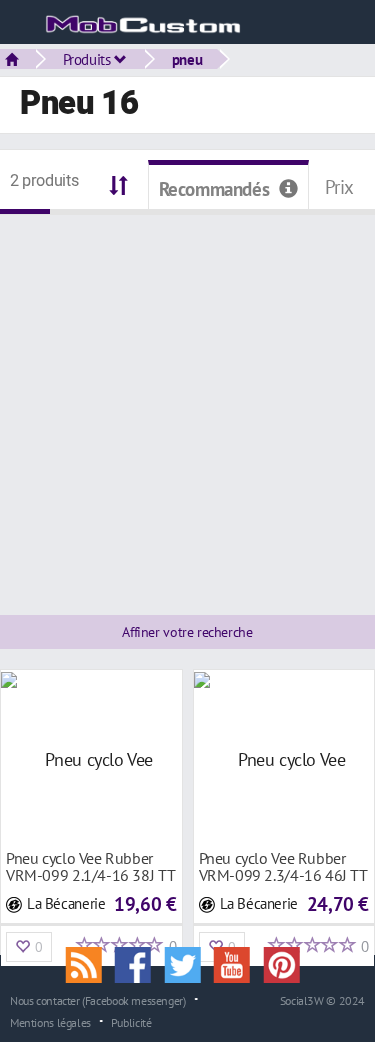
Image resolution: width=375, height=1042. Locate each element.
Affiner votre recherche (187, 632)
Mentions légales (50, 1022)
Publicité (131, 1022)
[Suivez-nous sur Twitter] (190, 963)
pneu (187, 59)
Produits (89, 59)
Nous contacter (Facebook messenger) (98, 1000)
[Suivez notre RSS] (90, 963)
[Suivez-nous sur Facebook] (140, 963)
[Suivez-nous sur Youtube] (239, 963)
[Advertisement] (187, 402)
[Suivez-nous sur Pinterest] (287, 963)
